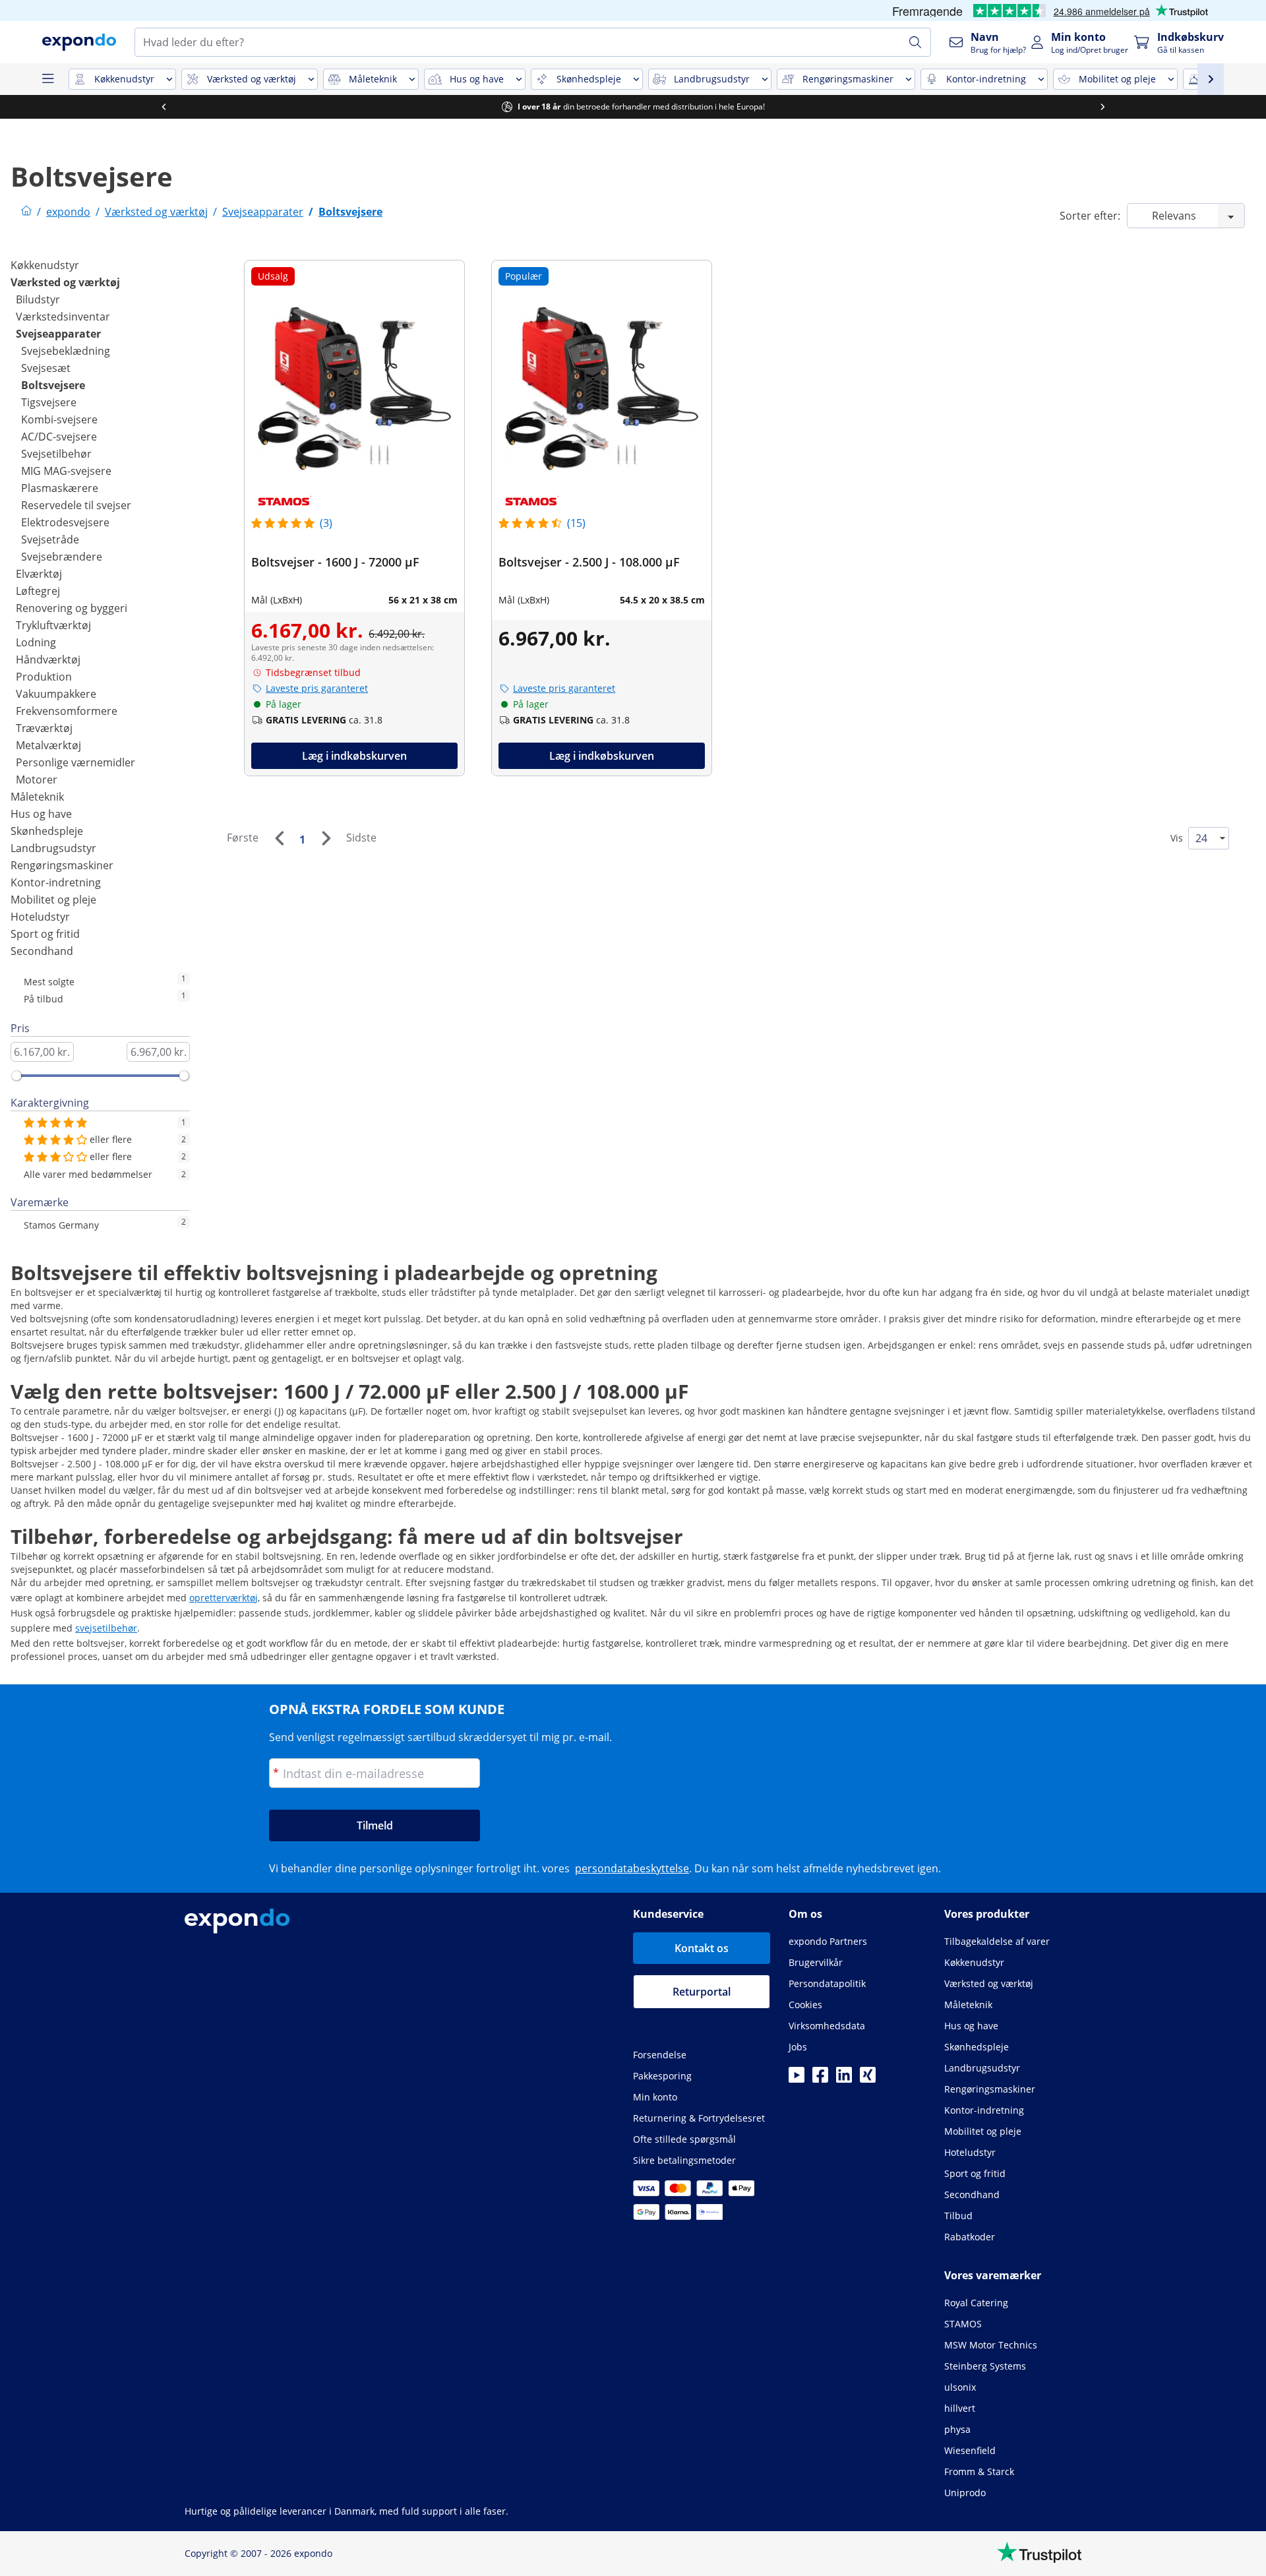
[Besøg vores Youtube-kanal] (797, 2079)
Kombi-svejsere (59, 419)
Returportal (702, 1992)
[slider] (16, 1076)
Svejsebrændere (62, 557)
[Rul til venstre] (164, 107)
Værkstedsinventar (63, 317)
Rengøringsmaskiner (62, 865)
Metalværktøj (48, 745)
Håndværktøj (48, 659)
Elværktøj (39, 574)
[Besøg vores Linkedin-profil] (844, 2079)
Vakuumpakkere (56, 694)
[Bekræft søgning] (915, 42)
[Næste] (326, 838)
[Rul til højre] (1102, 107)
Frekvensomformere (67, 711)
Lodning (36, 642)
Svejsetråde (50, 539)
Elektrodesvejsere (65, 522)
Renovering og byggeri (72, 608)
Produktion (44, 677)
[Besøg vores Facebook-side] (820, 2079)
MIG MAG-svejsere (66, 471)
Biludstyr (38, 299)
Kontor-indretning (56, 882)
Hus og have (41, 814)
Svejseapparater (58, 334)
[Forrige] (279, 838)
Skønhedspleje (47, 831)
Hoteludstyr (40, 917)
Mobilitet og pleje (53, 900)
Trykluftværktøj (53, 625)
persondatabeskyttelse (632, 1868)
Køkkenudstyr (45, 265)
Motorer (37, 780)
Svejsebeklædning (66, 351)
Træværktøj (44, 728)
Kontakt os (702, 1948)
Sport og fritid (45, 934)
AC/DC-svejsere (59, 437)
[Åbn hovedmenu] (47, 79)
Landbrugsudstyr (53, 848)
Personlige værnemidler (75, 762)
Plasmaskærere (60, 488)
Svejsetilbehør (56, 454)
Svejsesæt (46, 368)
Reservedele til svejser (76, 505)
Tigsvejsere (49, 402)
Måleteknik (37, 797)
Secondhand (42, 951)
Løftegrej (38, 591)
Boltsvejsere (53, 385)
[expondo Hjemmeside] (26, 212)
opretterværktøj (224, 1598)
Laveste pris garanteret (317, 688)
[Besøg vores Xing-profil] (868, 2079)
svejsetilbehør (106, 1628)
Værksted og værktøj (65, 282)
